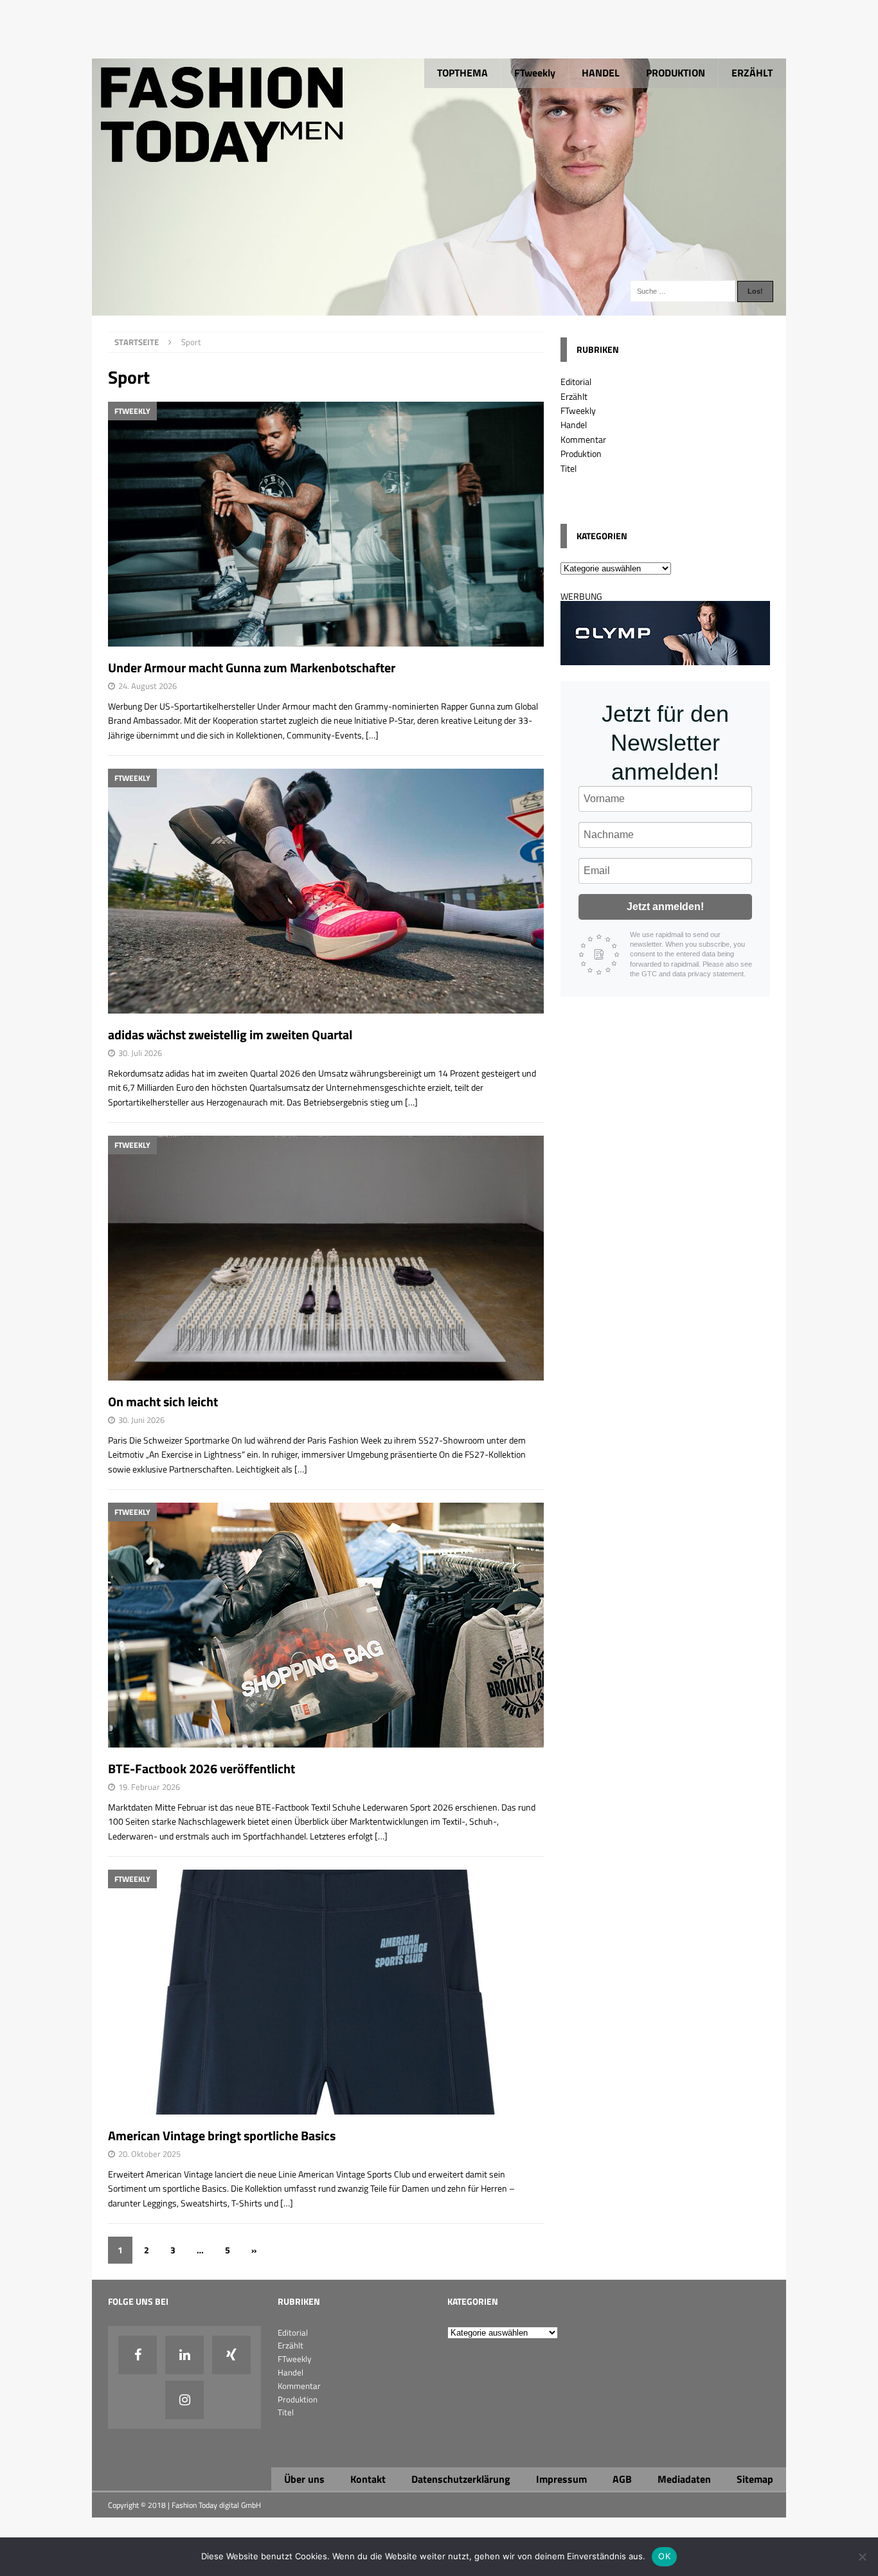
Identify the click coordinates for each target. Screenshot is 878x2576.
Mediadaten (684, 2479)
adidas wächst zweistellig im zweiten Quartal (230, 1034)
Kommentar (583, 439)
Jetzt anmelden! (665, 907)
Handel (574, 425)
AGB (622, 2479)
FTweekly (535, 73)
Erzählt (574, 396)
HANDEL (601, 73)
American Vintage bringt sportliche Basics (222, 2135)
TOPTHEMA (462, 73)
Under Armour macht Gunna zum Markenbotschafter (252, 667)
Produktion (581, 453)
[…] (372, 735)
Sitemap (755, 2479)
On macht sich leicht (163, 1401)
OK (664, 2556)
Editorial (576, 381)
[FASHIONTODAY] (439, 308)
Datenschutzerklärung (461, 2479)
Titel (569, 468)
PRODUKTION (676, 73)
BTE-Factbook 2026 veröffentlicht (202, 1768)
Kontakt (368, 2479)
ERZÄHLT (752, 73)
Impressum (561, 2479)
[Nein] (862, 2557)
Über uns (304, 2479)
